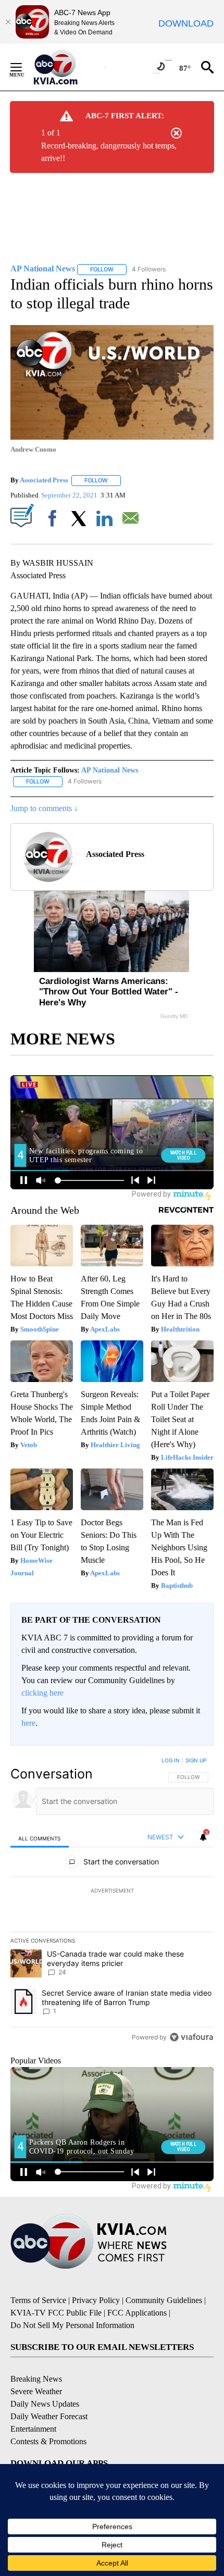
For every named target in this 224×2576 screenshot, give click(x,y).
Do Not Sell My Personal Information (72, 2325)
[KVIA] (67, 67)
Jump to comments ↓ (44, 808)
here (28, 1723)
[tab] (40, 1838)
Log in (171, 1760)
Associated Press (44, 480)
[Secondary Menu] (24, 67)
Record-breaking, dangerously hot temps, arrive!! (109, 152)
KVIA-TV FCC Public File (56, 2313)
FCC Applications (137, 2313)
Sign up (196, 1760)
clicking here (42, 1693)
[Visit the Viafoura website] (191, 2037)
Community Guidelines (164, 2300)
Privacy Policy (96, 2300)
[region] (112, 1901)
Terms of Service (38, 2300)
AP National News (110, 770)
